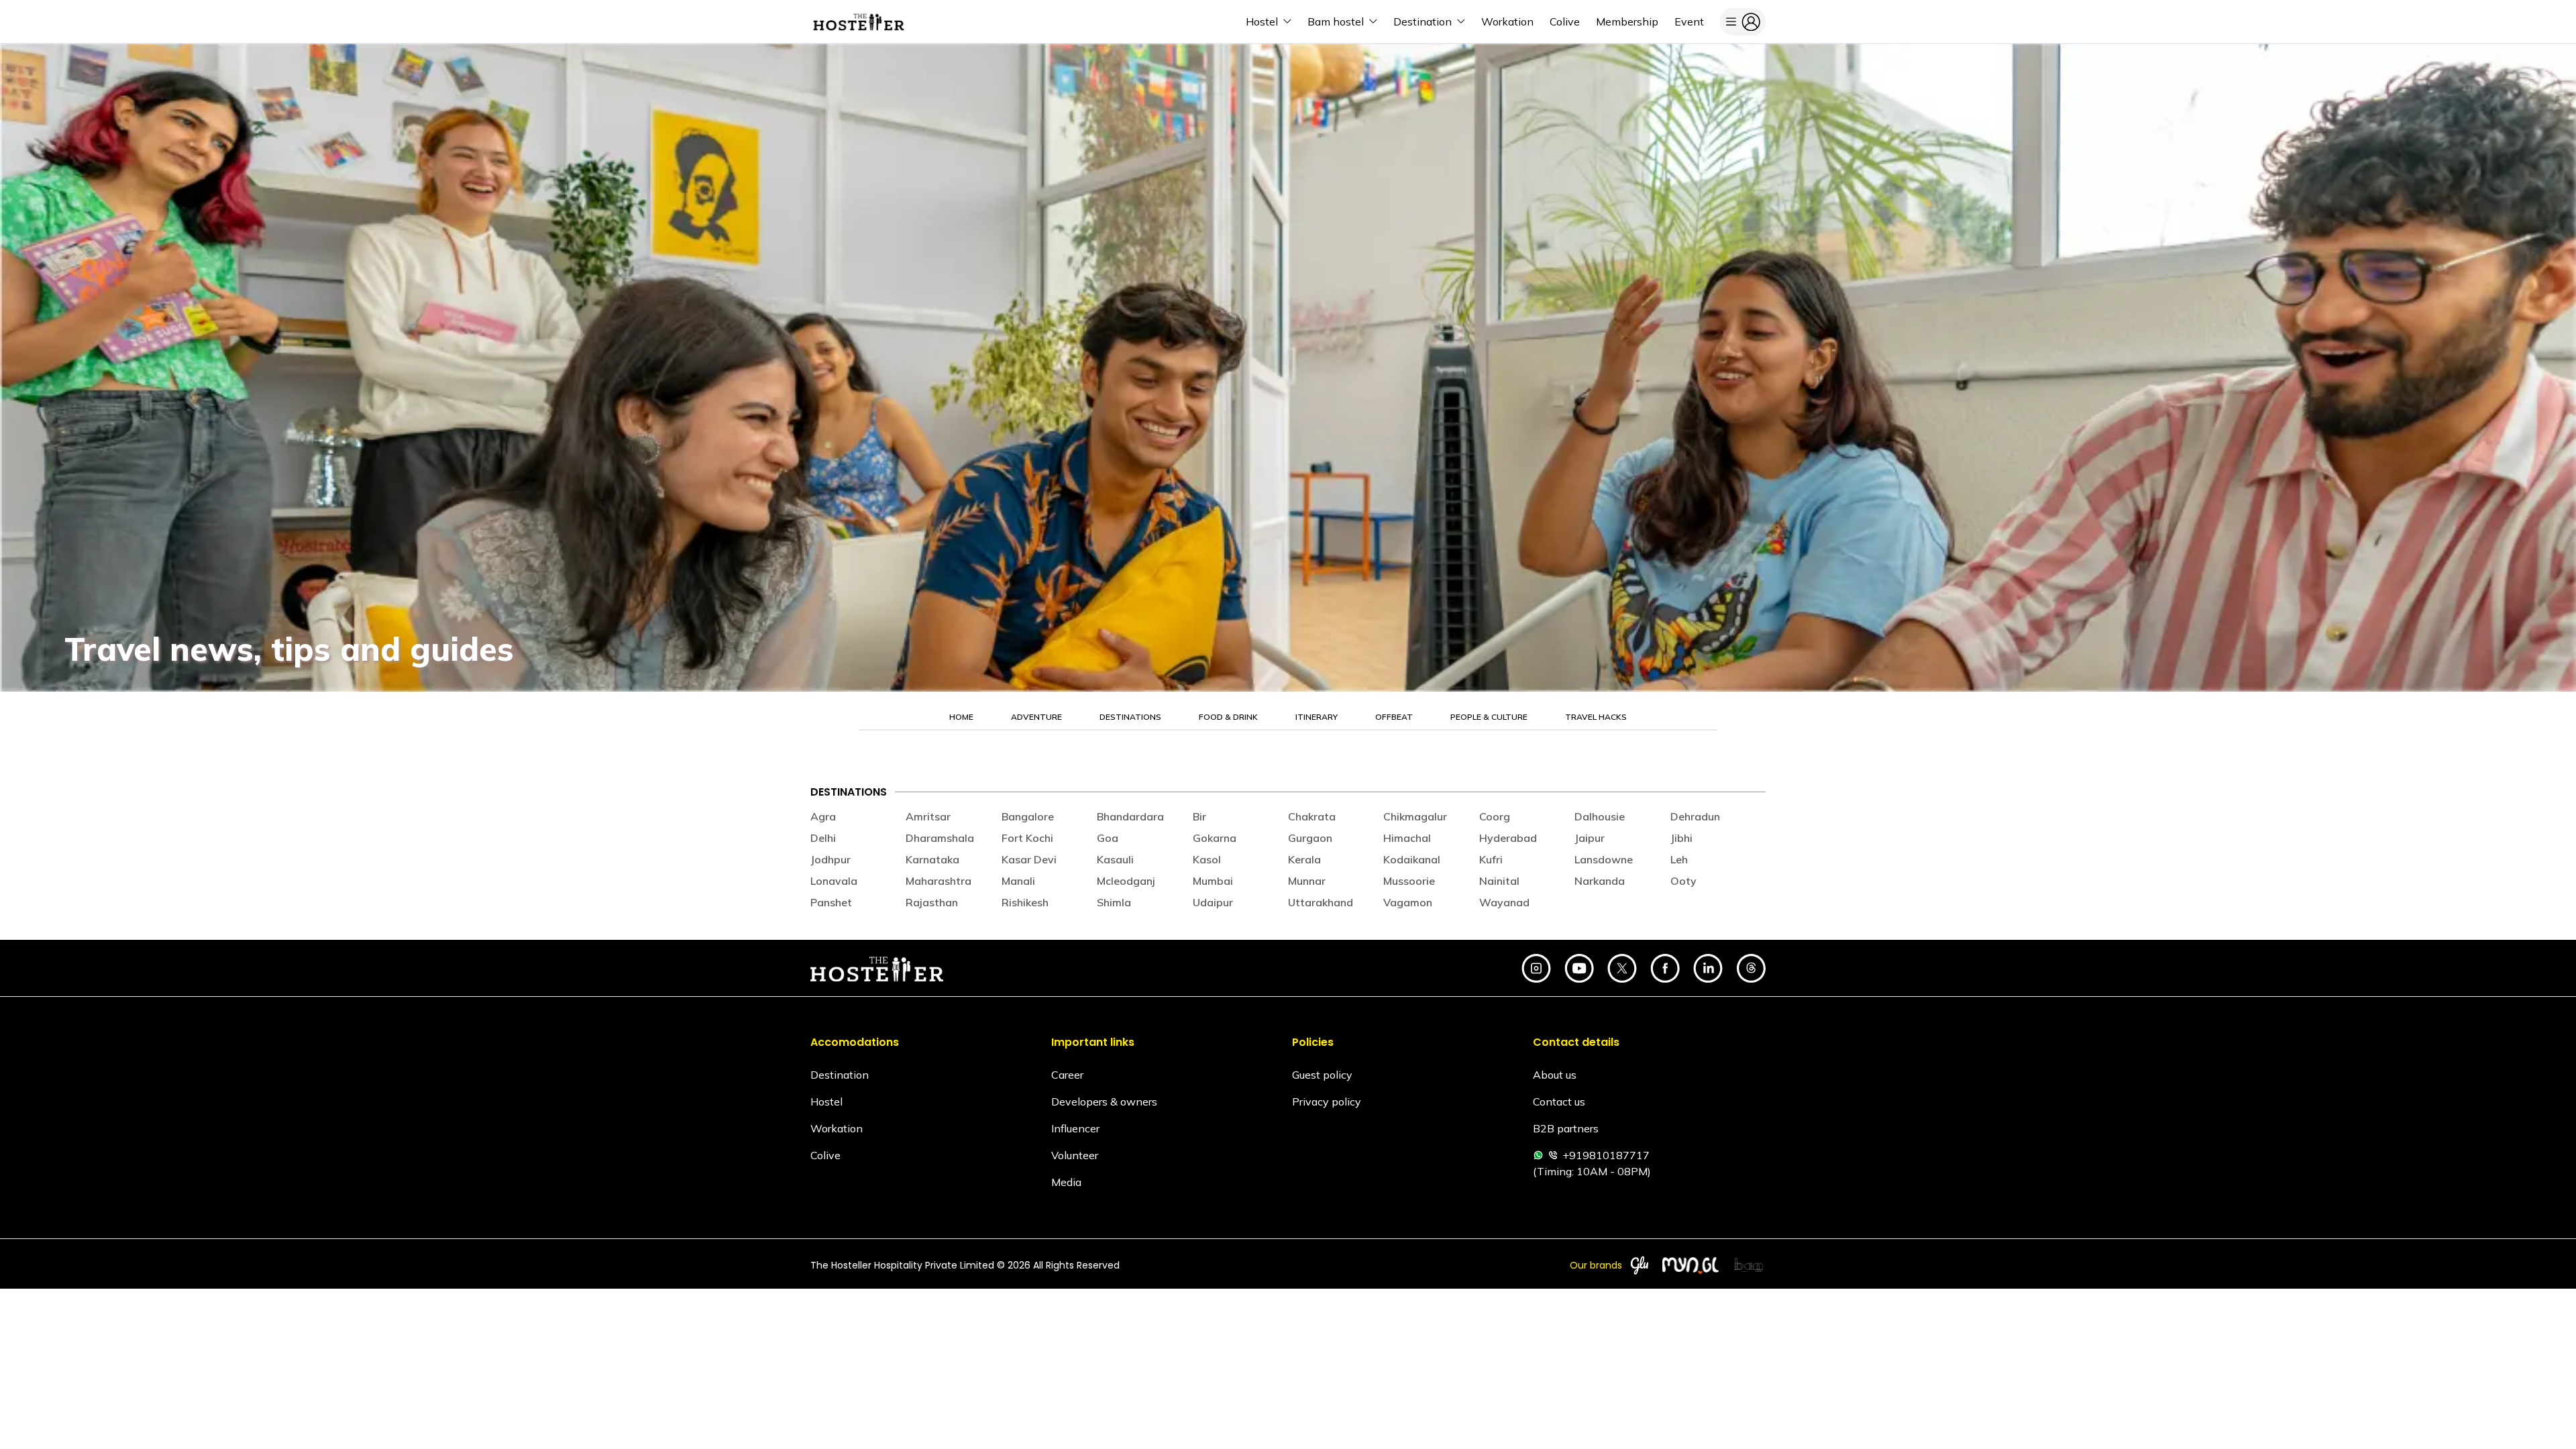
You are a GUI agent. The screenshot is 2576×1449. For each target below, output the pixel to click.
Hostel (826, 1102)
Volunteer (1075, 1155)
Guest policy (1322, 1075)
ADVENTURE (1036, 717)
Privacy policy (1327, 1102)
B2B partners (1566, 1128)
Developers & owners (1104, 1102)
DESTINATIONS (1130, 717)
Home (961, 717)
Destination (840, 1075)
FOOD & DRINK (1228, 717)
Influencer (1075, 1128)
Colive (825, 1155)
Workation (837, 1128)
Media (1066, 1182)
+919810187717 (1606, 1155)
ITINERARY (1317, 717)
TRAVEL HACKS (1596, 717)
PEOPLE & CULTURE (1489, 717)
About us (1555, 1075)
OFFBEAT (1394, 717)
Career (1067, 1075)
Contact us (1559, 1102)
